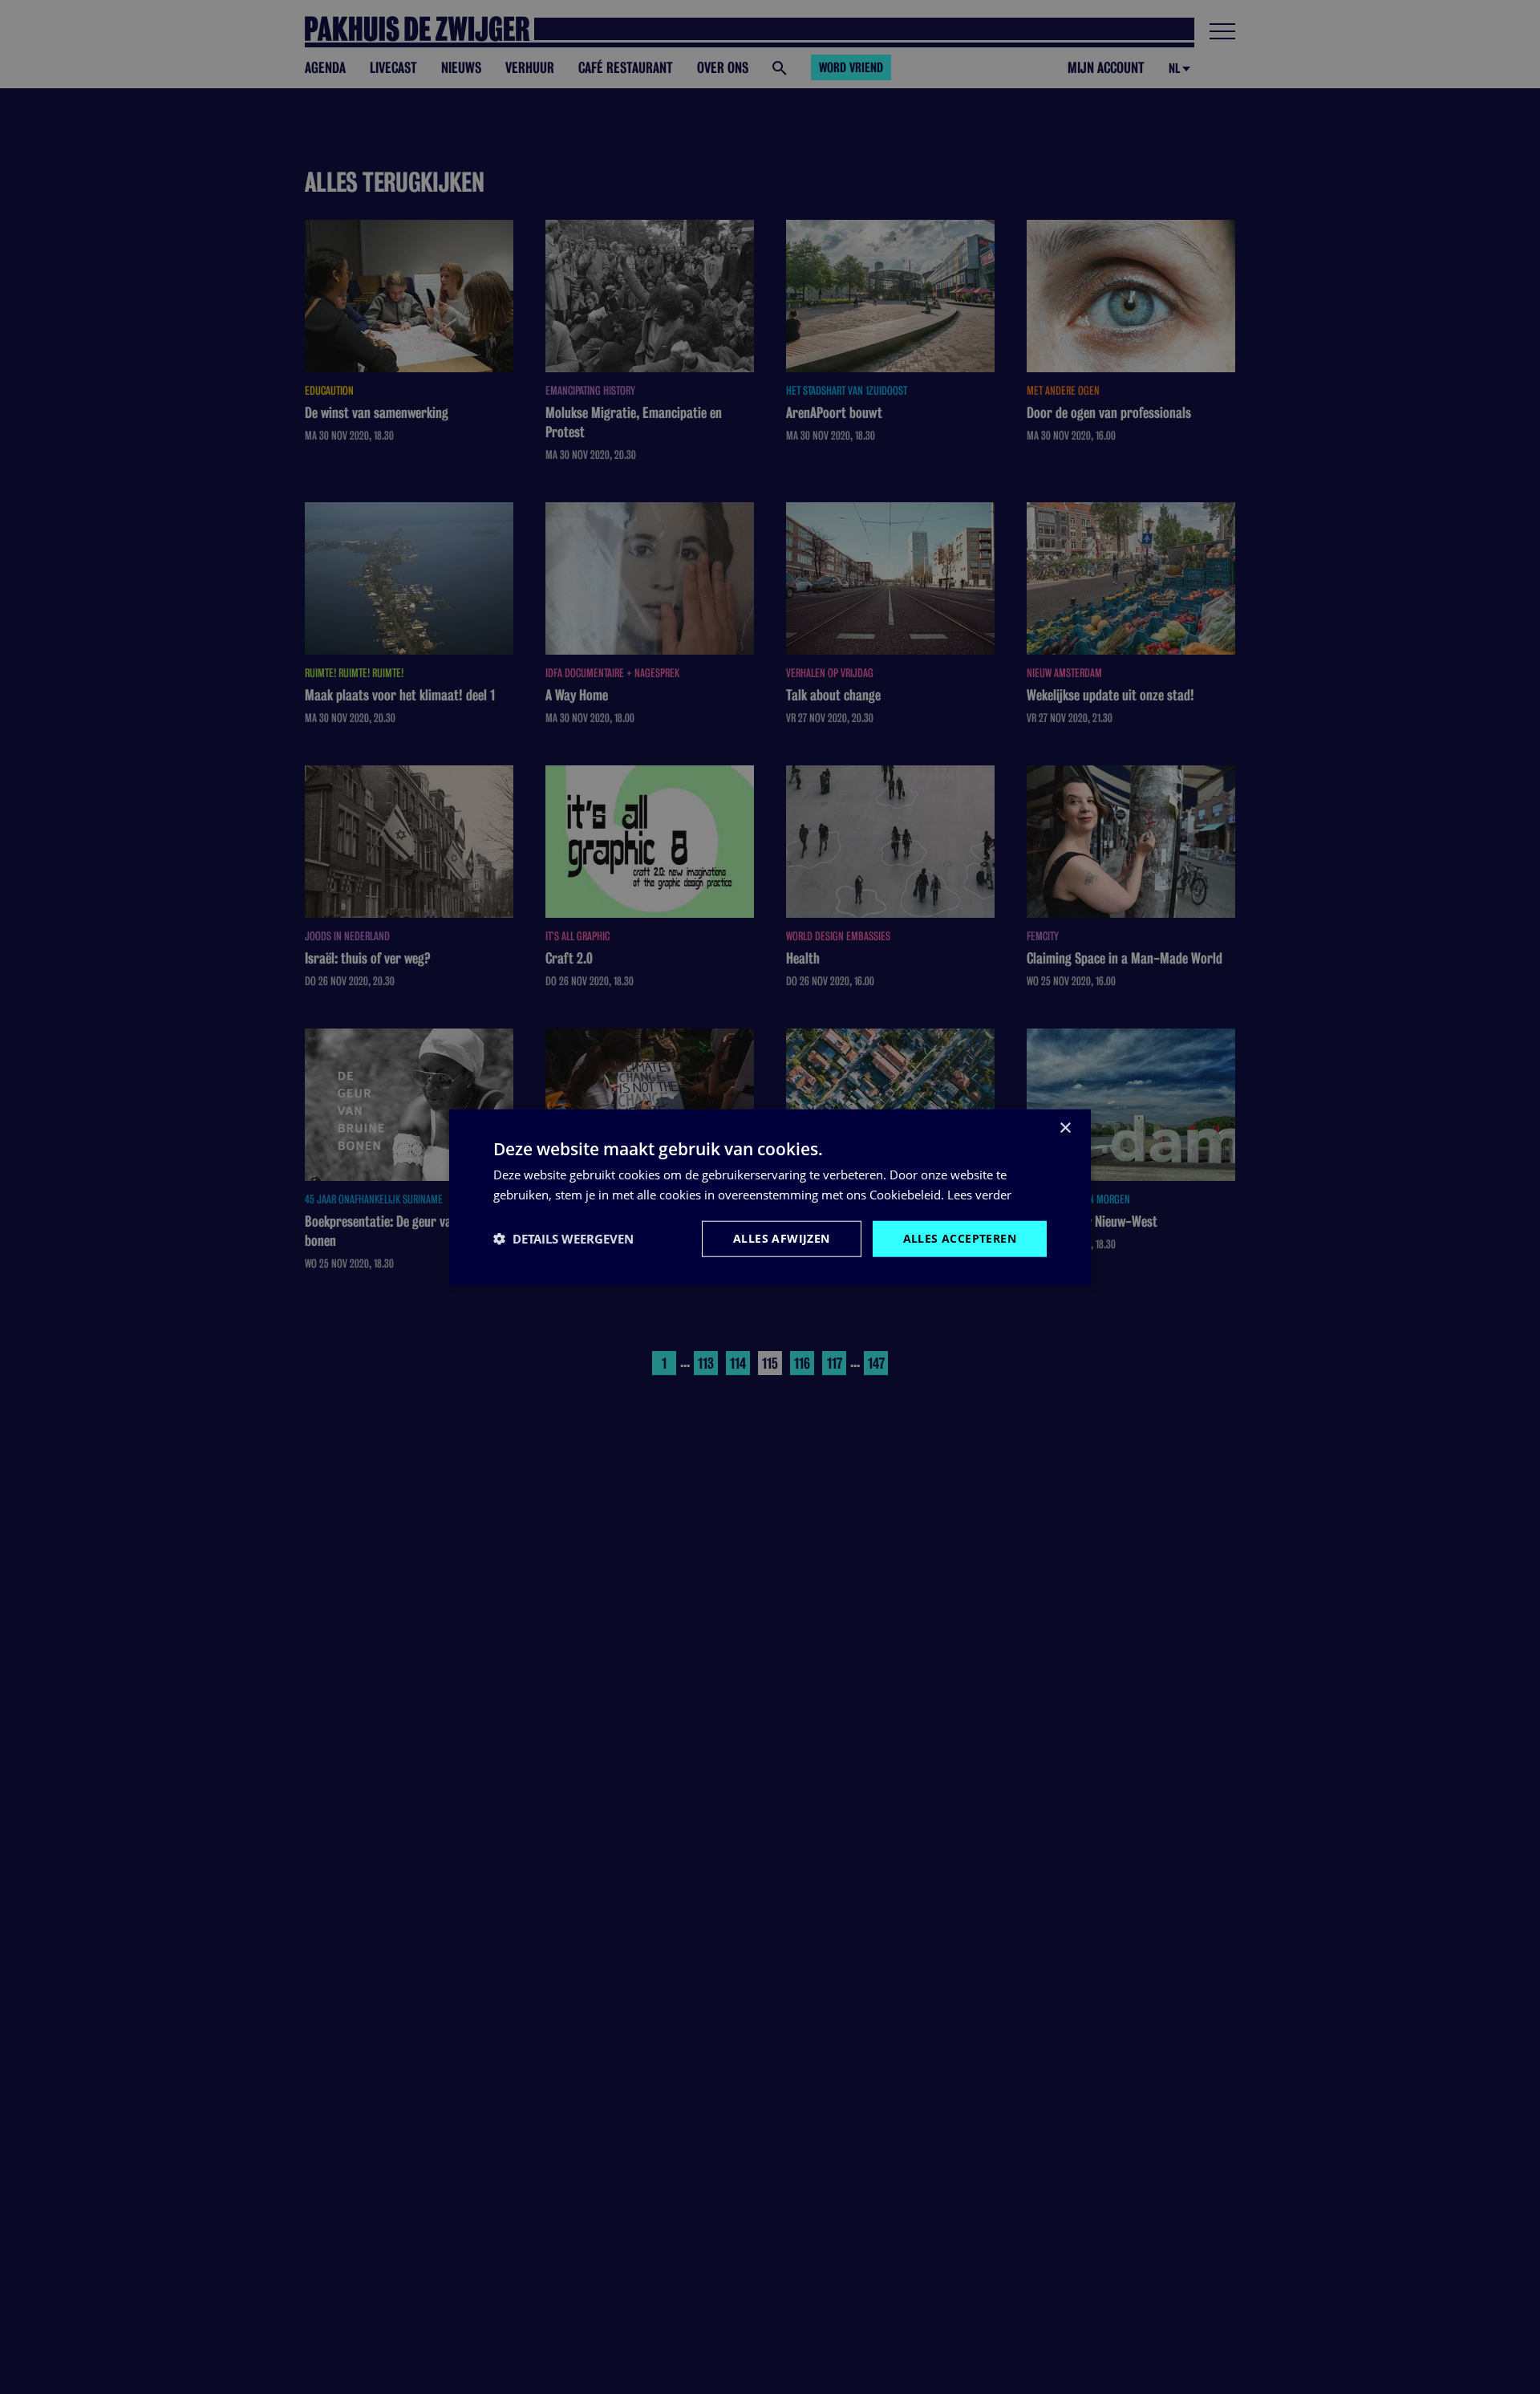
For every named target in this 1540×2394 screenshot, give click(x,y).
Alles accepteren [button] (960, 1238)
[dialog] (770, 1197)
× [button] (1065, 1128)
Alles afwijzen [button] (782, 1238)
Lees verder (979, 1195)
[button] (563, 1239)
